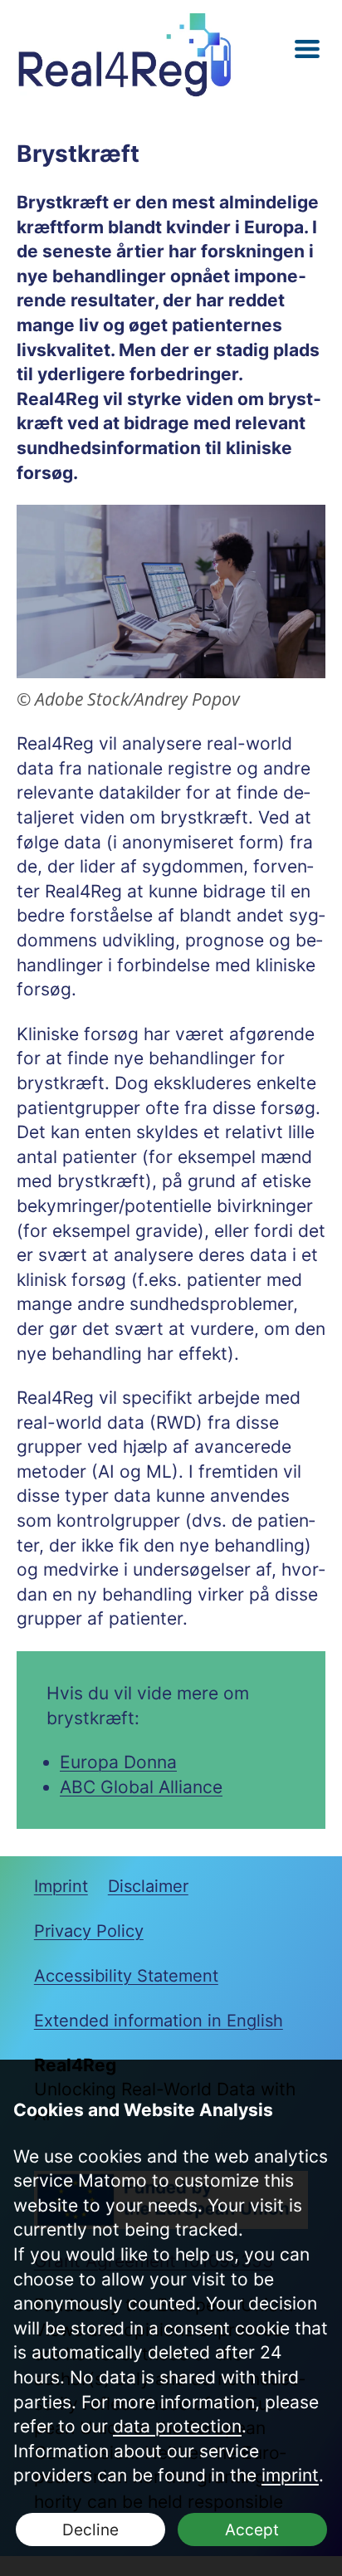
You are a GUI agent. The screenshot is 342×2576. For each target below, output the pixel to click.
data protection (177, 2426)
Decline (90, 2530)
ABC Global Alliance (141, 1787)
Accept (252, 2530)
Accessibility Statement (126, 1976)
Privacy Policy (89, 1931)
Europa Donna (118, 1762)
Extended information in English (159, 2021)
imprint (290, 2475)
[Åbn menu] (307, 49)
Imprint (61, 1886)
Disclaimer (148, 1886)
